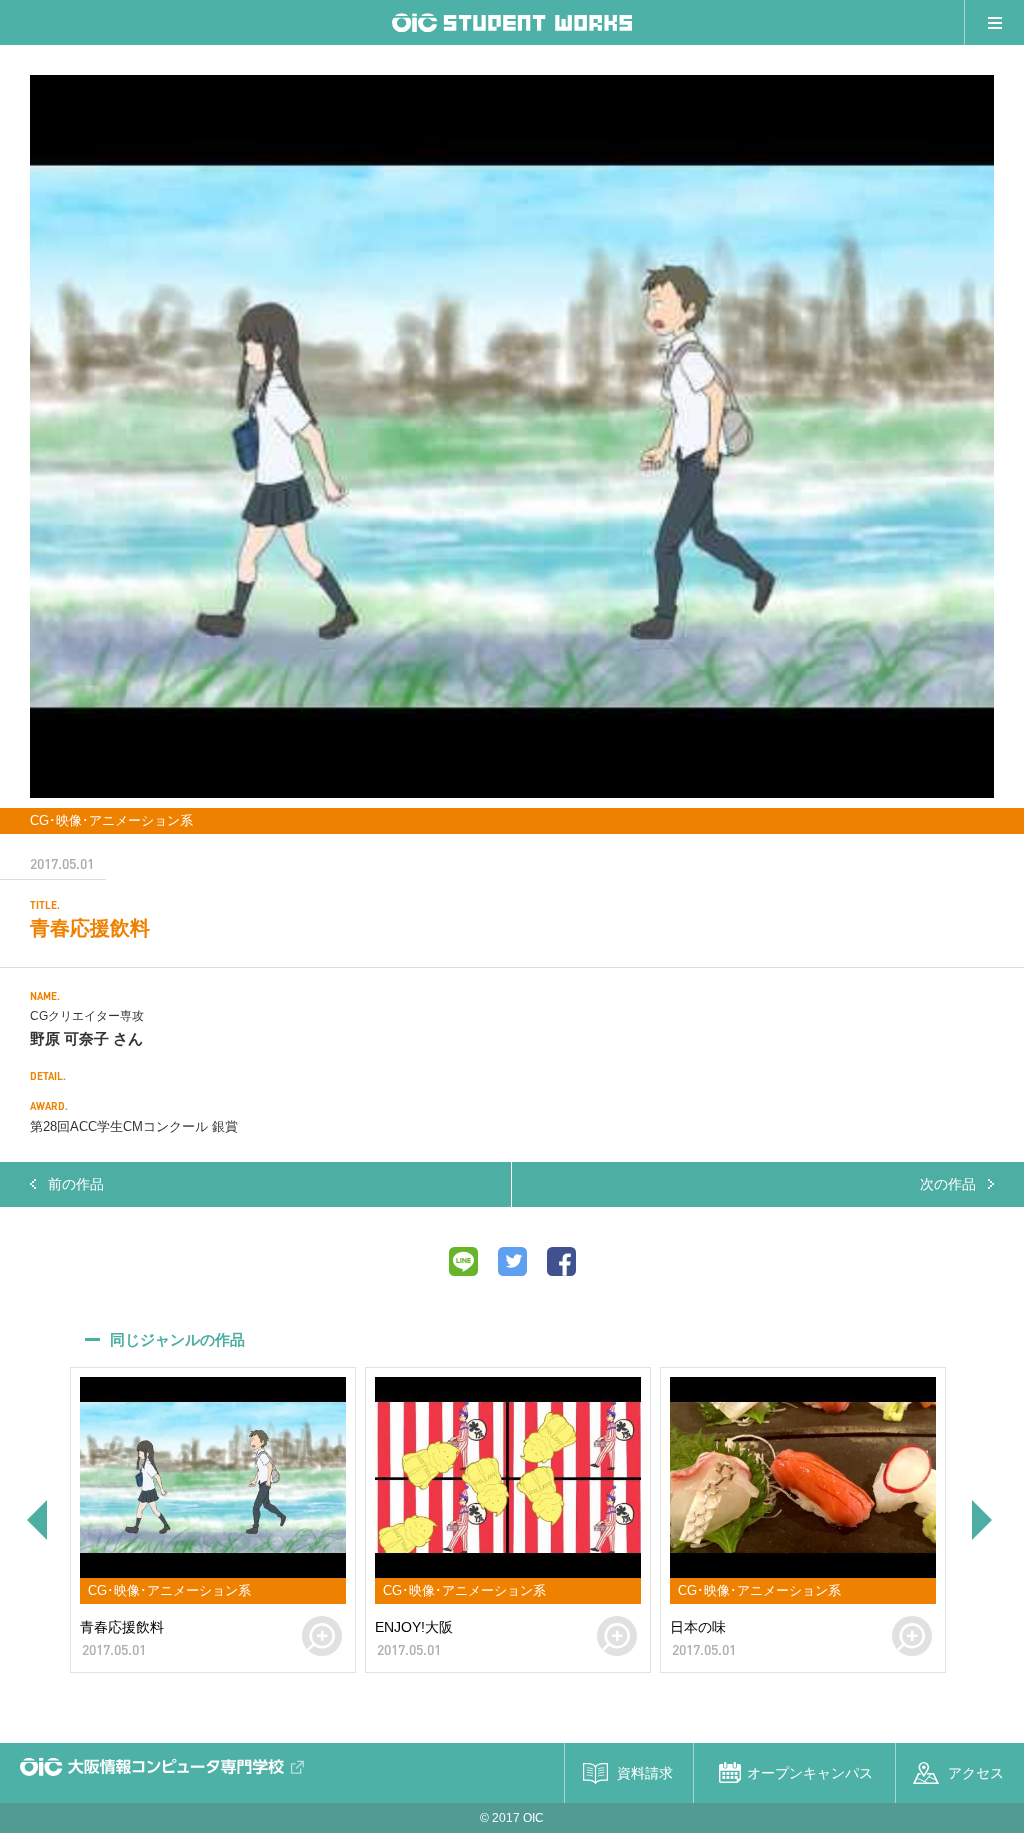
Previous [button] (35, 1520)
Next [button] (984, 1520)
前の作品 (76, 1184)
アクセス (976, 1773)
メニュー (994, 22)
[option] (512, 436)
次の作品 (948, 1184)
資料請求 (645, 1773)
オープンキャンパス (810, 1773)
